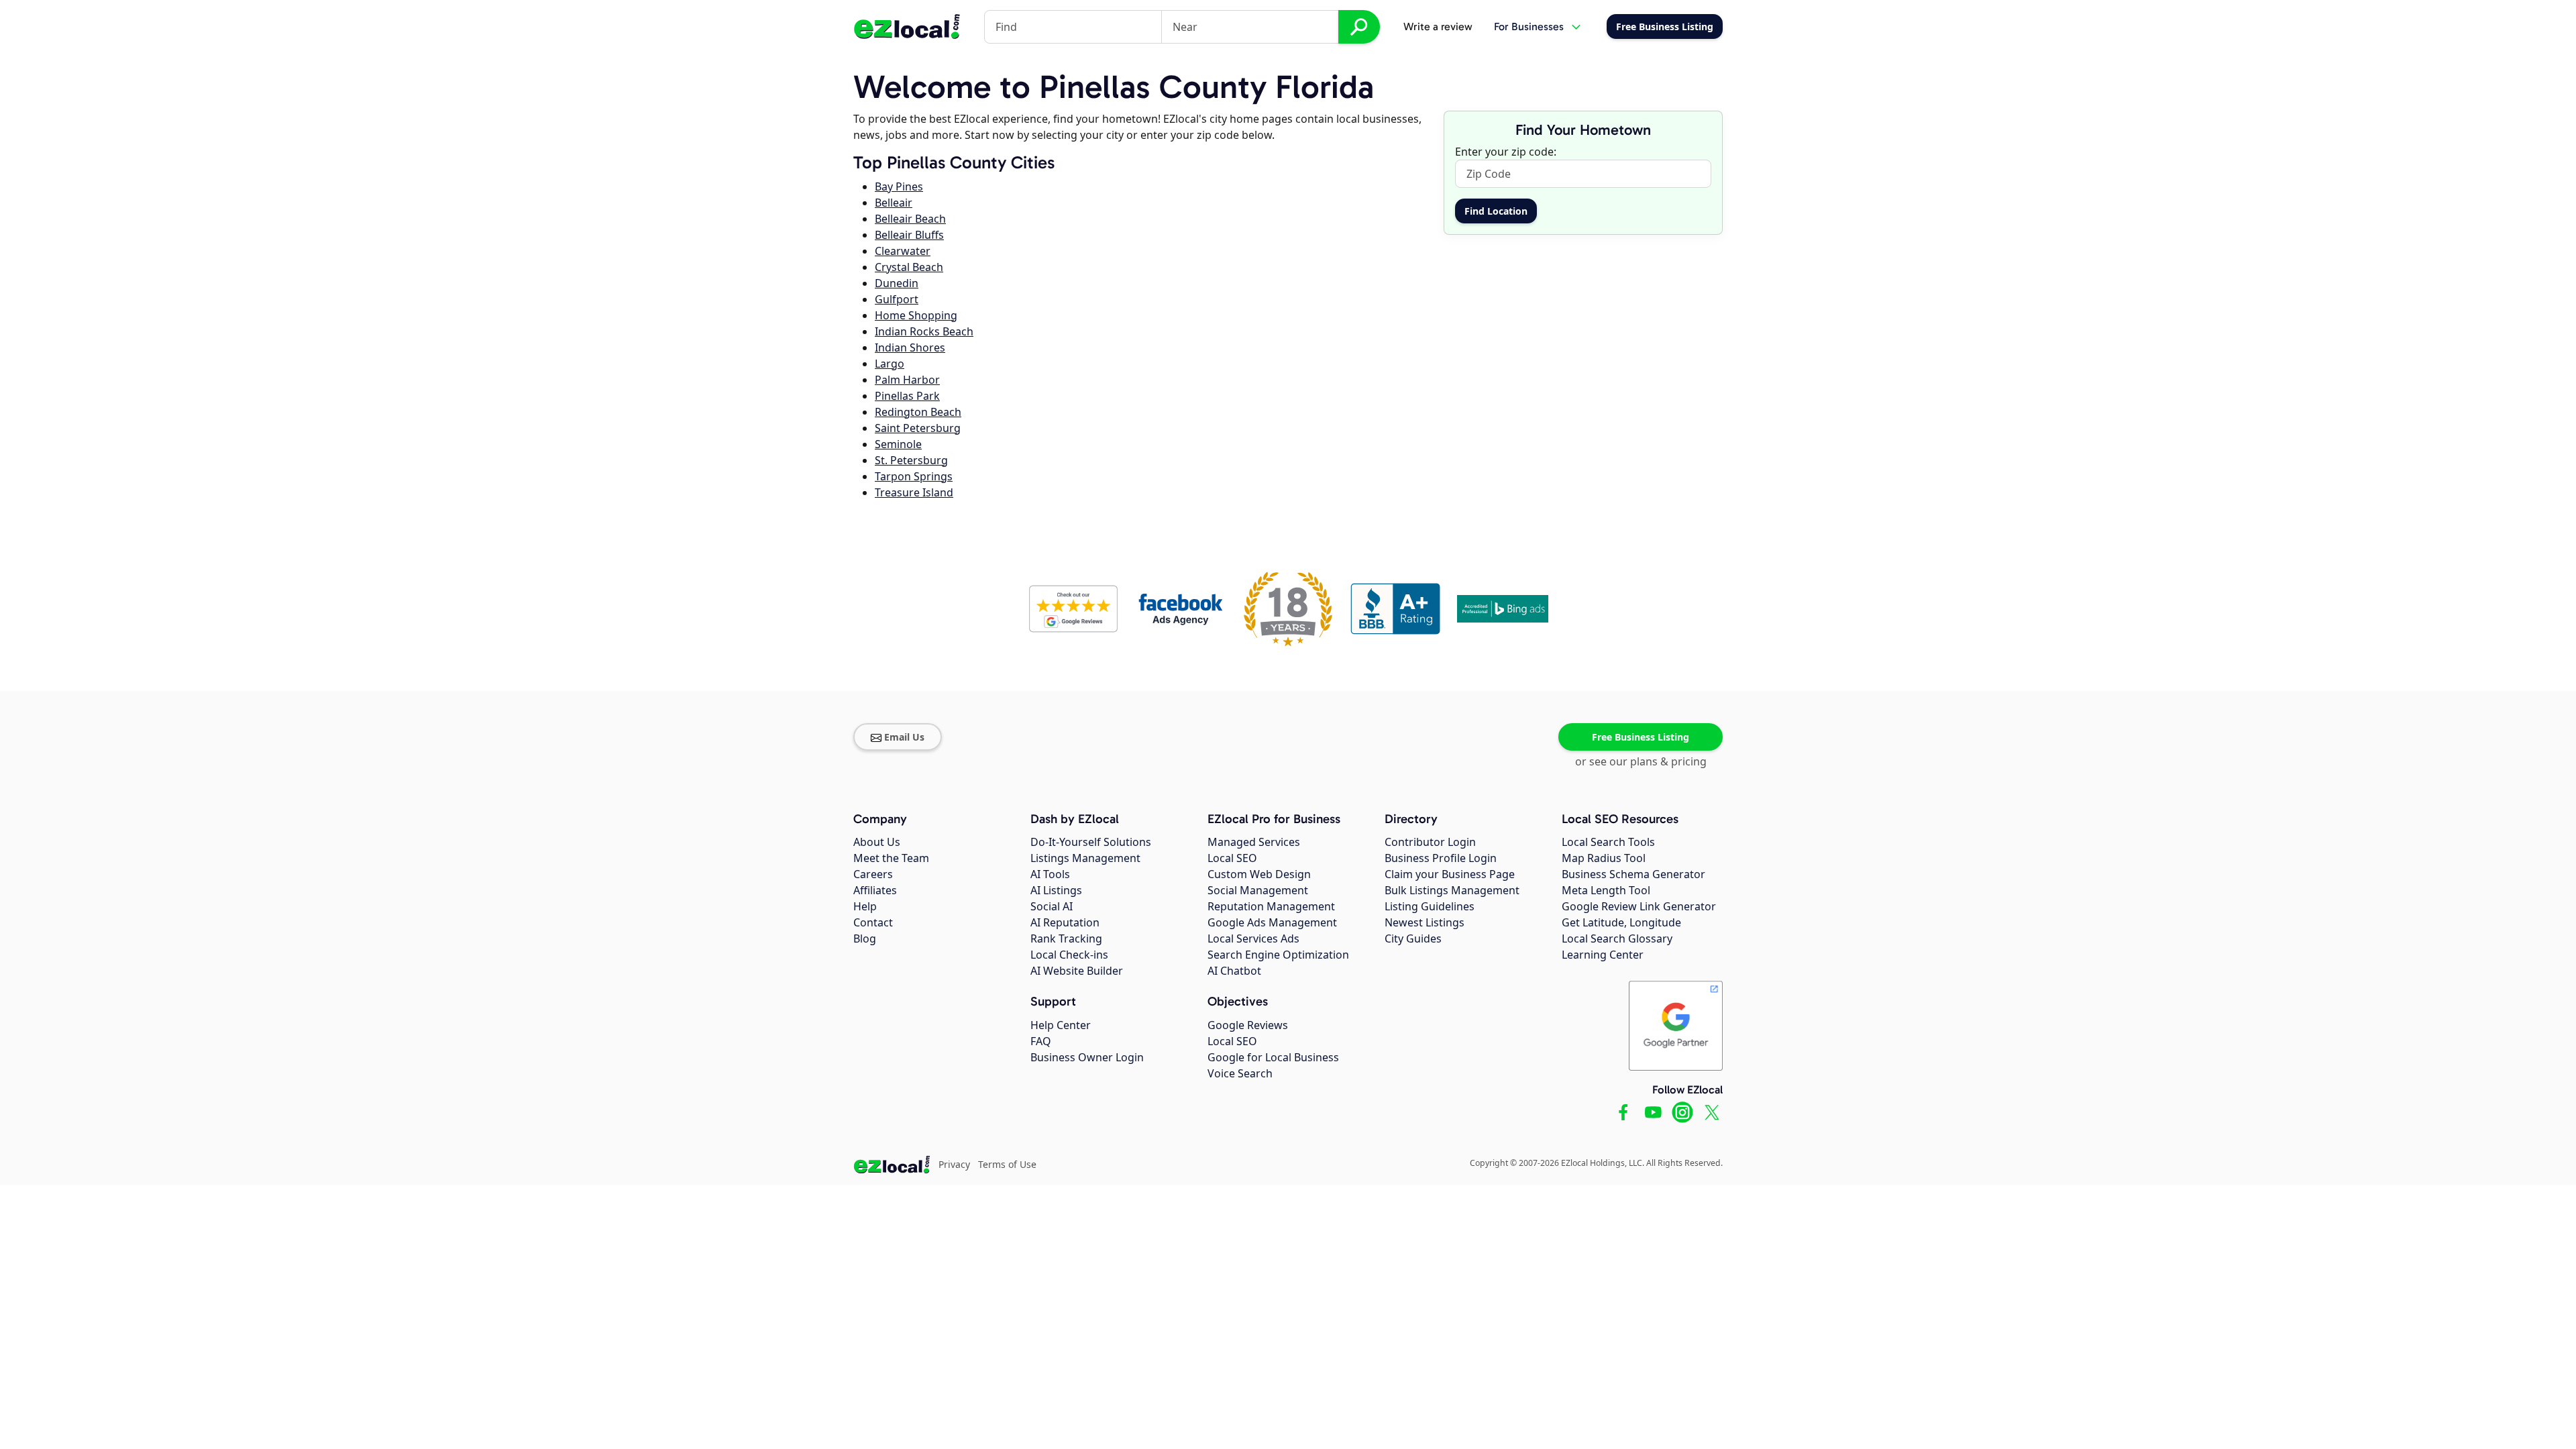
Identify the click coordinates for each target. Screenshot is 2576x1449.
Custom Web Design (1259, 874)
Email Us (904, 737)
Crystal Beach (909, 267)
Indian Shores (910, 347)
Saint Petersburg (918, 428)
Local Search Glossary (1617, 938)
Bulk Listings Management (1452, 890)
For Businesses (1529, 26)
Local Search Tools (1608, 842)
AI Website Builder (1077, 971)
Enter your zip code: (1506, 152)
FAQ (1041, 1041)
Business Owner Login (1087, 1057)
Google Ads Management (1272, 922)
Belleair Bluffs (909, 235)
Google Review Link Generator (1639, 906)
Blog (865, 938)
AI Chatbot (1234, 971)
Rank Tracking (1066, 938)
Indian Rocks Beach (924, 331)
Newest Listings (1425, 922)
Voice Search (1240, 1073)
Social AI (1052, 906)
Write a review (1438, 26)
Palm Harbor (907, 380)
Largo (890, 364)
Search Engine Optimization (1278, 955)
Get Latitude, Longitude (1621, 922)
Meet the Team (891, 858)
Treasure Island (914, 492)
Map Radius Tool (1604, 858)
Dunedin (897, 283)
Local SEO (1232, 858)
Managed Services (1254, 842)
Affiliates (875, 890)
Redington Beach (918, 412)
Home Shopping (916, 315)
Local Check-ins (1069, 955)
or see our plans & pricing (1641, 761)
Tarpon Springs (914, 476)
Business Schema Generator (1633, 874)
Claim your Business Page (1450, 874)
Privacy (954, 1164)
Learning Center (1603, 955)
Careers (873, 874)
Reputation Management (1271, 906)
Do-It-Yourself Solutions (1091, 842)
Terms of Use (1007, 1164)
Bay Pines (899, 186)
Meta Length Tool (1606, 890)
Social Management (1258, 890)
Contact (873, 922)
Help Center (1061, 1025)
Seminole (898, 444)
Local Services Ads (1253, 938)
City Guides (1413, 938)
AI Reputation (1065, 922)
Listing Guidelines (1430, 906)
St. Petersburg (911, 460)
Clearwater (903, 251)
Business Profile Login (1441, 858)
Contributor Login (1430, 842)
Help (865, 906)
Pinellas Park (907, 396)
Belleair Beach (910, 219)
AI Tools (1050, 874)
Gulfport (897, 299)
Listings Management (1085, 858)
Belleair (894, 203)
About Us (877, 842)
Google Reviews (1248, 1025)
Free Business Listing (1641, 737)
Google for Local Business (1273, 1057)
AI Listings (1056, 890)
